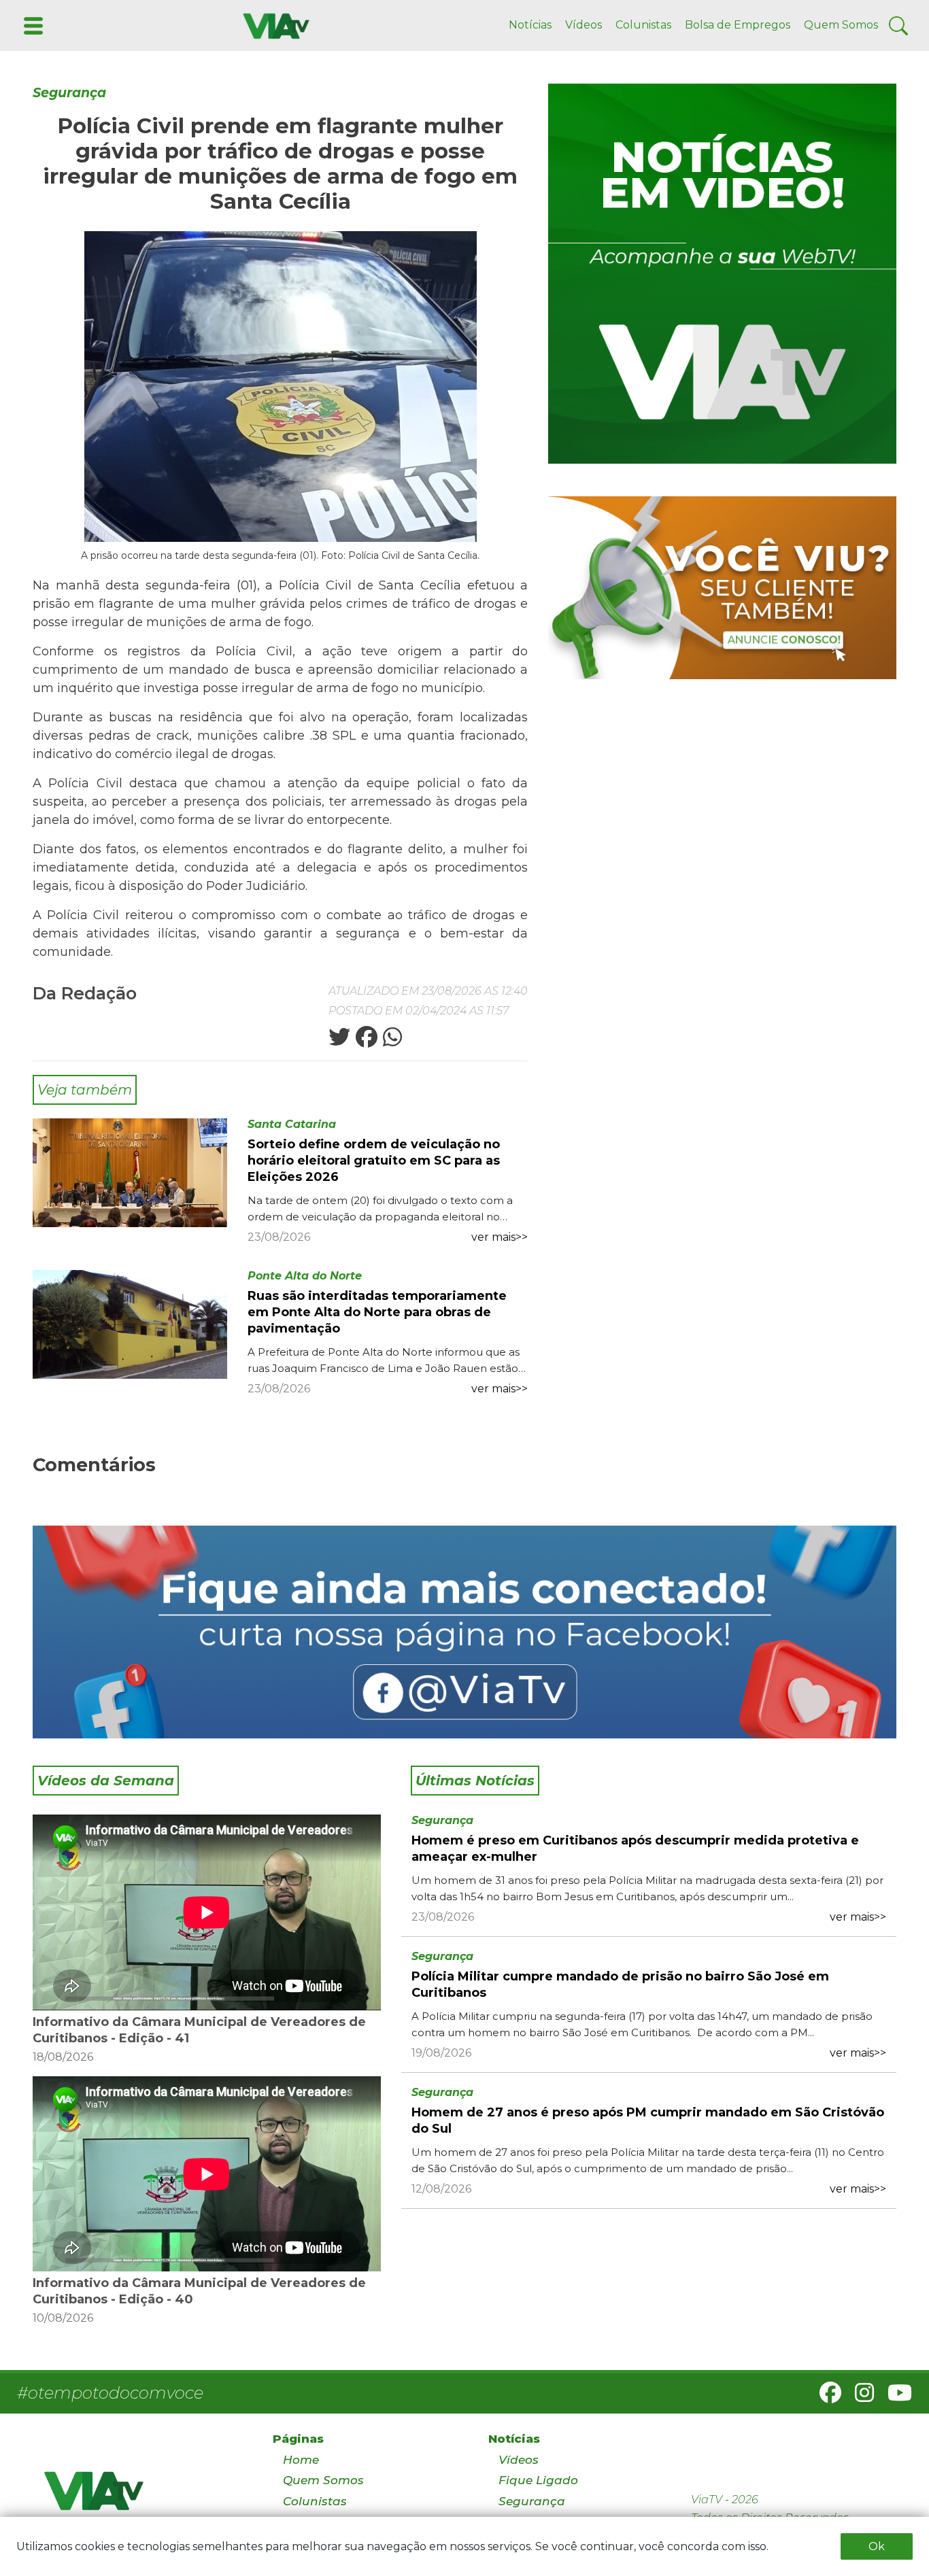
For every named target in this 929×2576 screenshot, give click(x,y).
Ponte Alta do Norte (305, 1276)
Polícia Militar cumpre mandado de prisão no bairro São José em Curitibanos (620, 1985)
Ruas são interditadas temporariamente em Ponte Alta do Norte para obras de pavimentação (377, 1312)
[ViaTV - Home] (141, 2497)
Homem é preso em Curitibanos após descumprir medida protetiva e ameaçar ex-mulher (635, 1849)
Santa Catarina (292, 1124)
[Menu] (32, 25)
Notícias (530, 25)
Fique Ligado (538, 2480)
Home (301, 2460)
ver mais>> (500, 1237)
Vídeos (584, 25)
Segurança (69, 93)
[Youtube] (894, 2397)
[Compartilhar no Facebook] (365, 1041)
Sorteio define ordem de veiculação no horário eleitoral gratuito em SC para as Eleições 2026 (374, 1161)
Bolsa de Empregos (738, 25)
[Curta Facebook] (464, 1632)
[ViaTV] (273, 25)
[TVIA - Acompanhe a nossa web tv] (722, 274)
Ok (877, 2546)
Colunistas (643, 25)
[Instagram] (859, 2397)
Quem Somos (841, 25)
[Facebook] (825, 2397)
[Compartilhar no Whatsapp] (391, 1041)
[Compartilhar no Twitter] (339, 1041)
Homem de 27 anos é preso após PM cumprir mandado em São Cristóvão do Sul (648, 2120)
